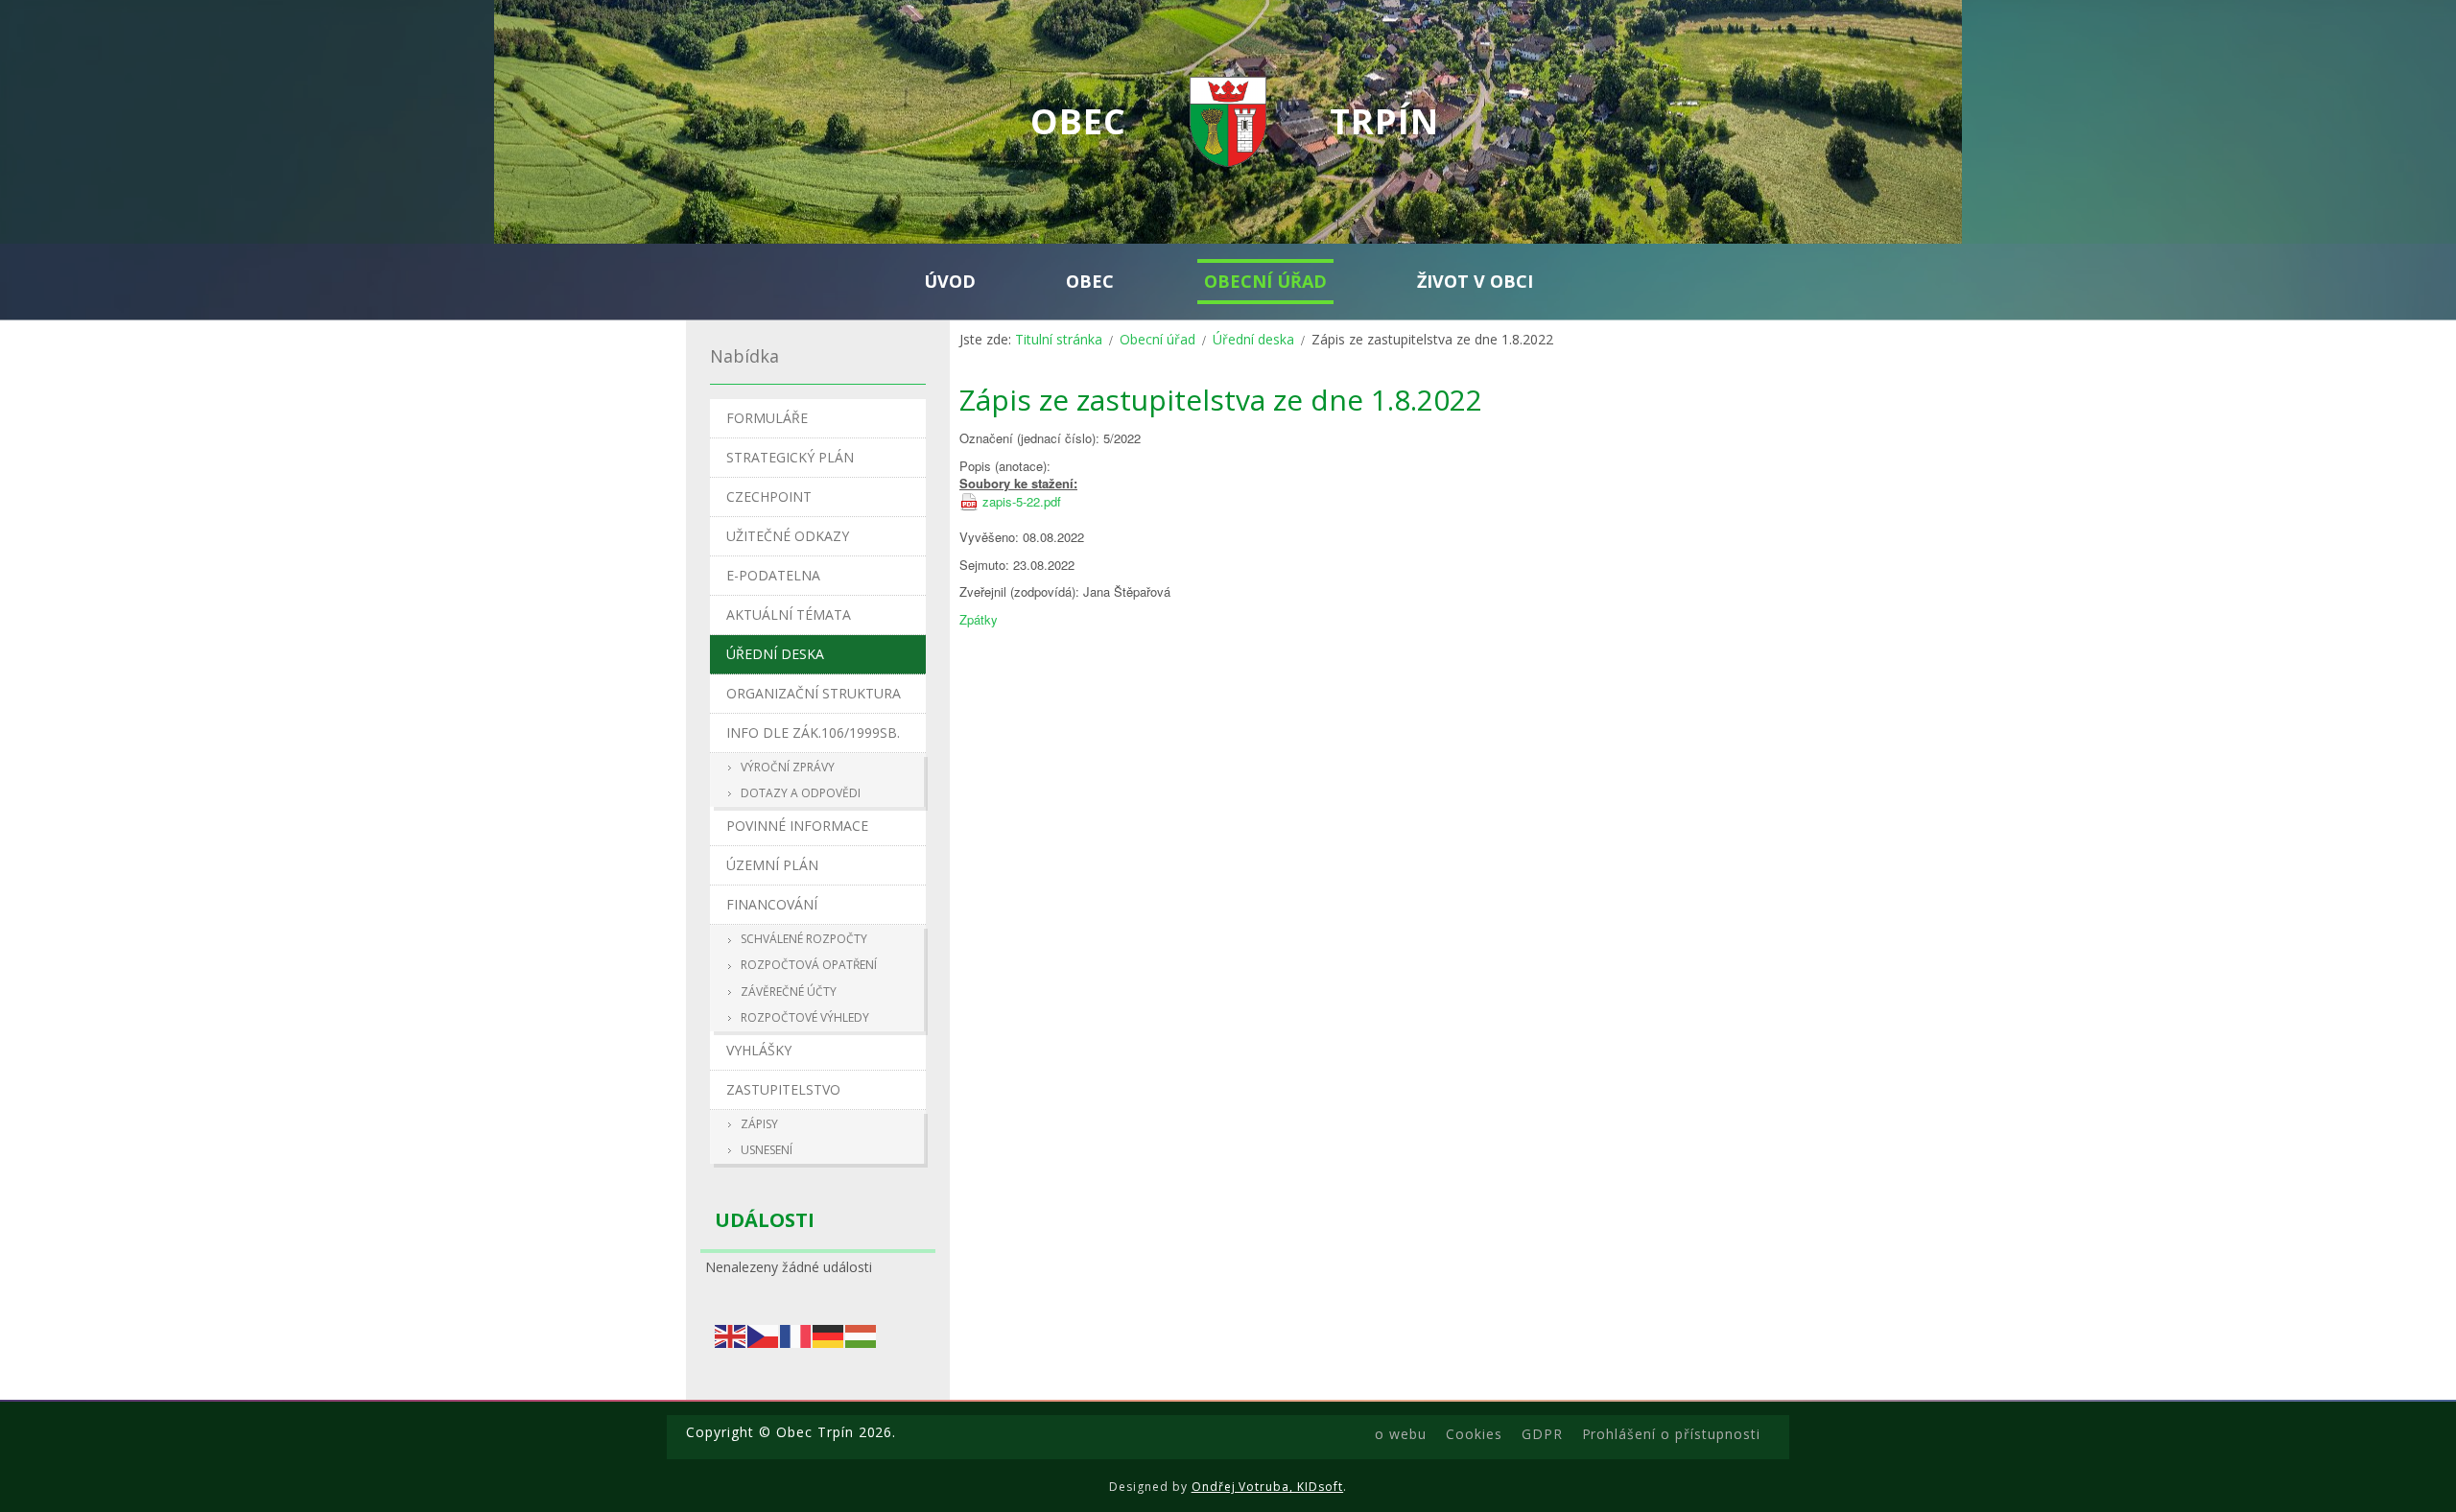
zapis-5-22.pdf (1022, 502)
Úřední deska (1253, 339)
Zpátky (979, 619)
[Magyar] (862, 1334)
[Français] (796, 1334)
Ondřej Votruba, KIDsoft (1268, 1487)
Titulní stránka (1059, 339)
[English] (731, 1334)
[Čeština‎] (764, 1334)
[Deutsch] (829, 1334)
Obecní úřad (1157, 339)
